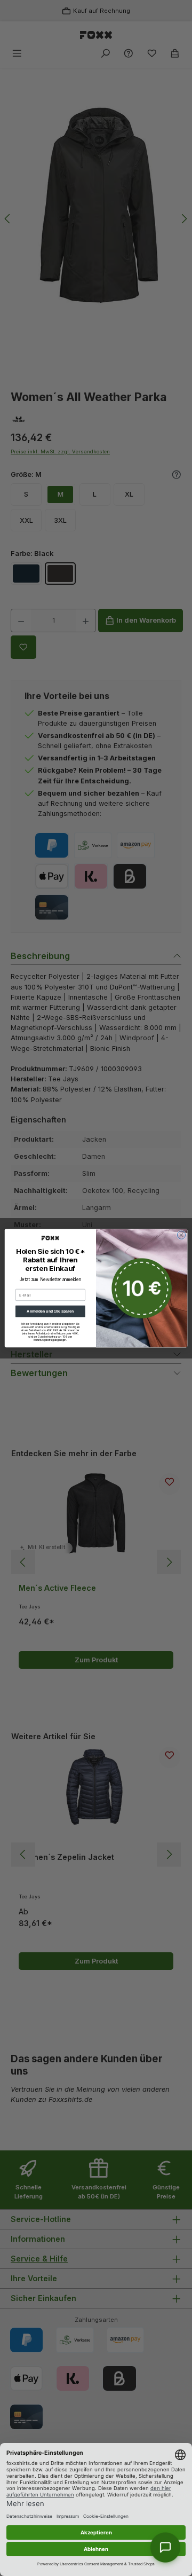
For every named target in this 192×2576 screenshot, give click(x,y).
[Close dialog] (181, 1235)
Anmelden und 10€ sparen (50, 1311)
